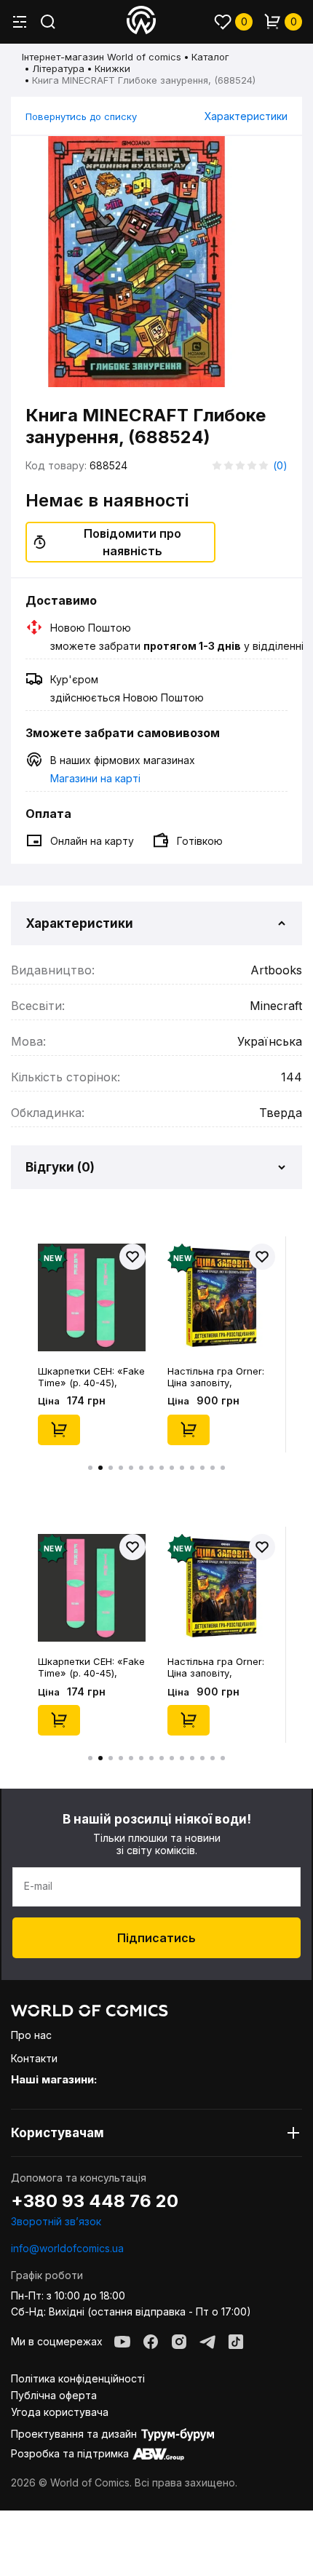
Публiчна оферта (54, 2395)
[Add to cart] (59, 1430)
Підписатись (156, 1938)
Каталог (210, 57)
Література (58, 68)
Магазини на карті (95, 778)
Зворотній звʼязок (56, 2221)
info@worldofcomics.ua (67, 2248)
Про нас (31, 2035)
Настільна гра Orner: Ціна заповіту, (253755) (216, 1377)
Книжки (112, 68)
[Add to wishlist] (132, 1257)
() (280, 465)
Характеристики (246, 116)
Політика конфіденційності (78, 2378)
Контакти (34, 2058)
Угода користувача (60, 2412)
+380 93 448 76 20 (95, 2201)
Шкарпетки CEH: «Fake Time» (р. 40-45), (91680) (91, 1377)
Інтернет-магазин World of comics (102, 57)
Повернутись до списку (81, 116)
